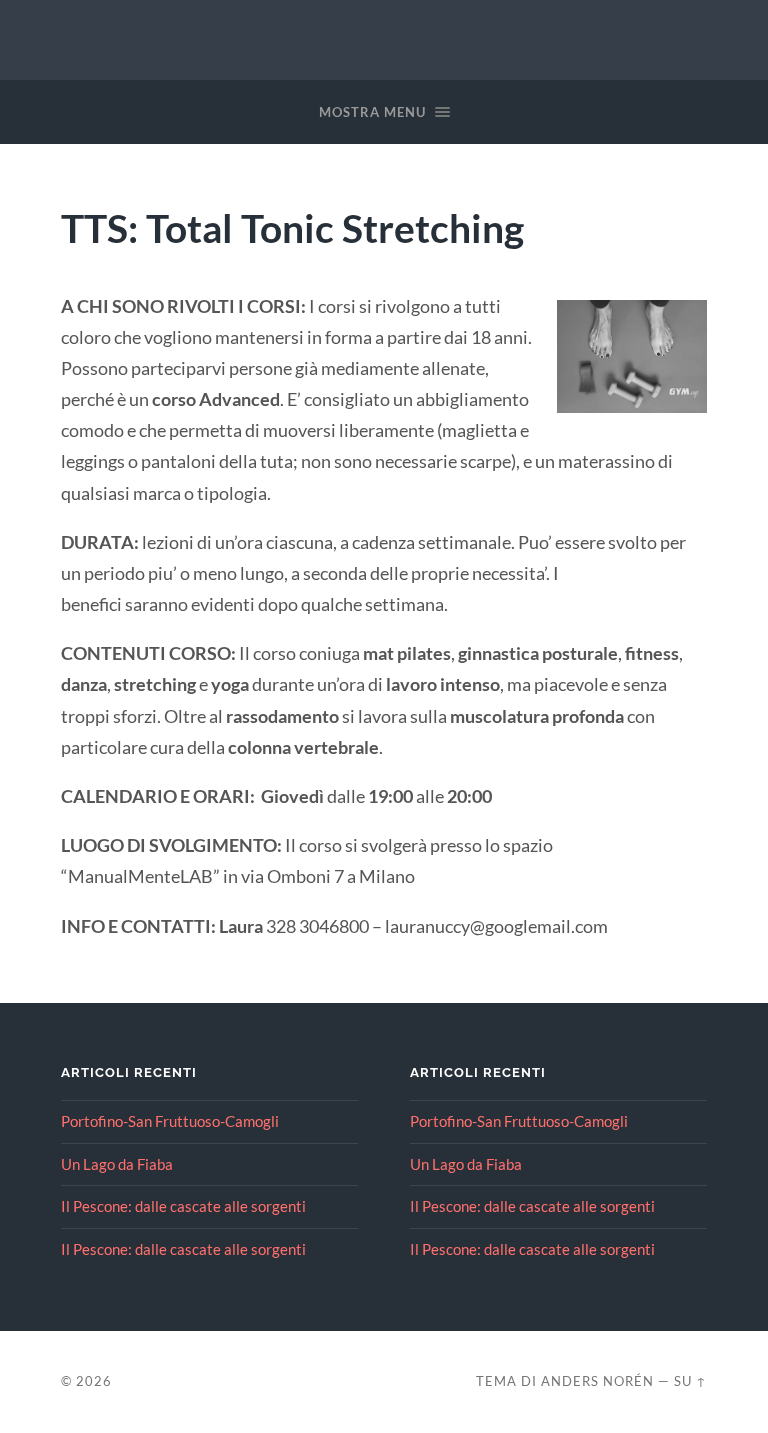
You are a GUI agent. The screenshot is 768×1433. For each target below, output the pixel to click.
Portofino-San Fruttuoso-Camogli (170, 1121)
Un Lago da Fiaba (117, 1164)
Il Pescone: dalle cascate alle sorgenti (183, 1206)
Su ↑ (690, 1381)
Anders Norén (597, 1381)
